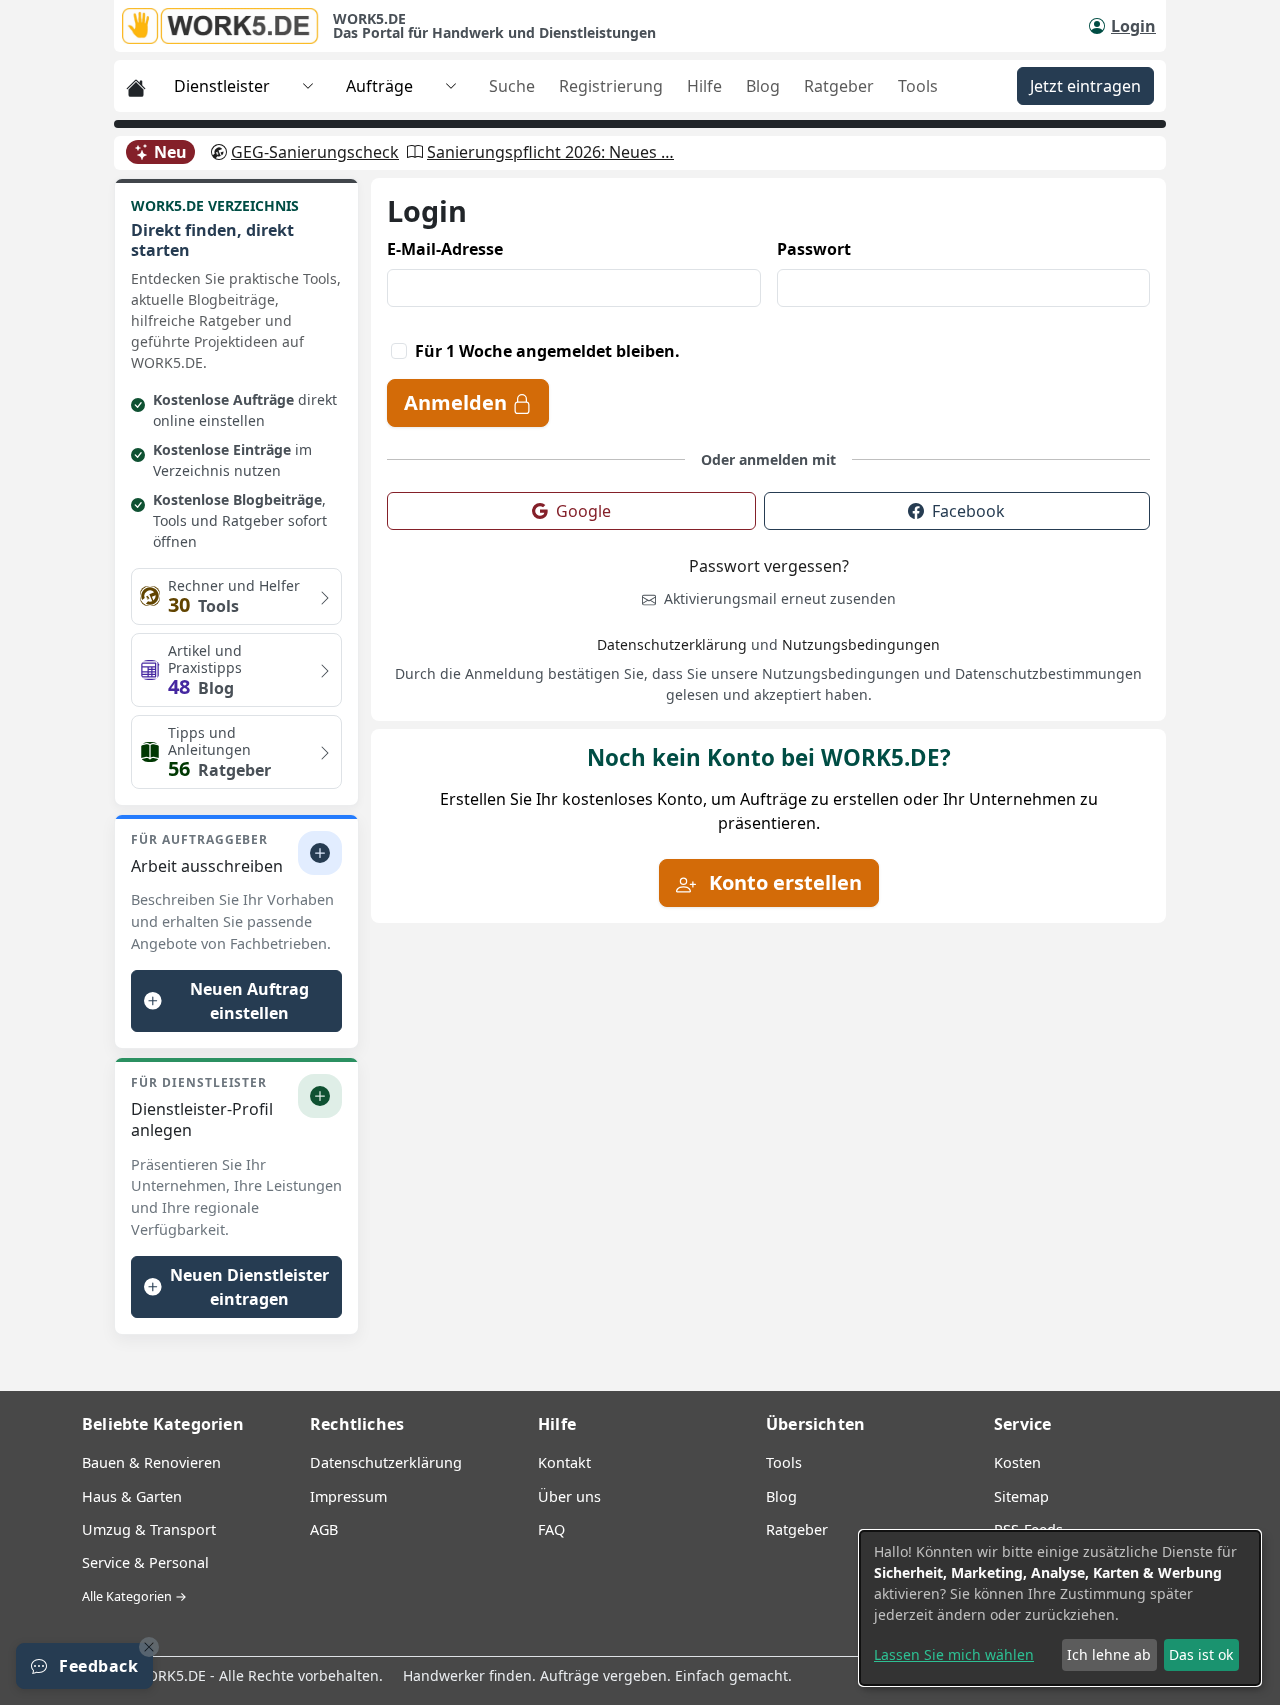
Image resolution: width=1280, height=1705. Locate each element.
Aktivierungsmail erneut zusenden (778, 598)
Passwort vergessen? (769, 566)
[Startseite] (227, 26)
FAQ (551, 1529)
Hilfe (704, 86)
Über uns (569, 1496)
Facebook (968, 511)
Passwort (814, 249)
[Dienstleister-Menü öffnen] (308, 86)
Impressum (348, 1496)
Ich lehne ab (1109, 1654)
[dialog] (1060, 1608)
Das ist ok (1201, 1654)
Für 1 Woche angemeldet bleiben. (547, 351)
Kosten (1017, 1462)
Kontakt (564, 1462)
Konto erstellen (783, 882)
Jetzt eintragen (1085, 86)
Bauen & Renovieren (151, 1462)
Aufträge (379, 86)
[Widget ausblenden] (149, 1647)
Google (583, 511)
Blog (763, 86)
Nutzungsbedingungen (861, 644)
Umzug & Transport (149, 1529)
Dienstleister (222, 86)
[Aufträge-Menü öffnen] (451, 86)
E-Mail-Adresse (445, 249)
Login (1133, 26)
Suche (512, 86)
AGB (324, 1529)
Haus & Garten (132, 1496)
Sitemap (1021, 1496)
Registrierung (611, 86)
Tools (918, 86)
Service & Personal (145, 1562)
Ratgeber (839, 86)
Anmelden (458, 402)
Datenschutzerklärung (672, 644)
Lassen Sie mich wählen (954, 1654)
